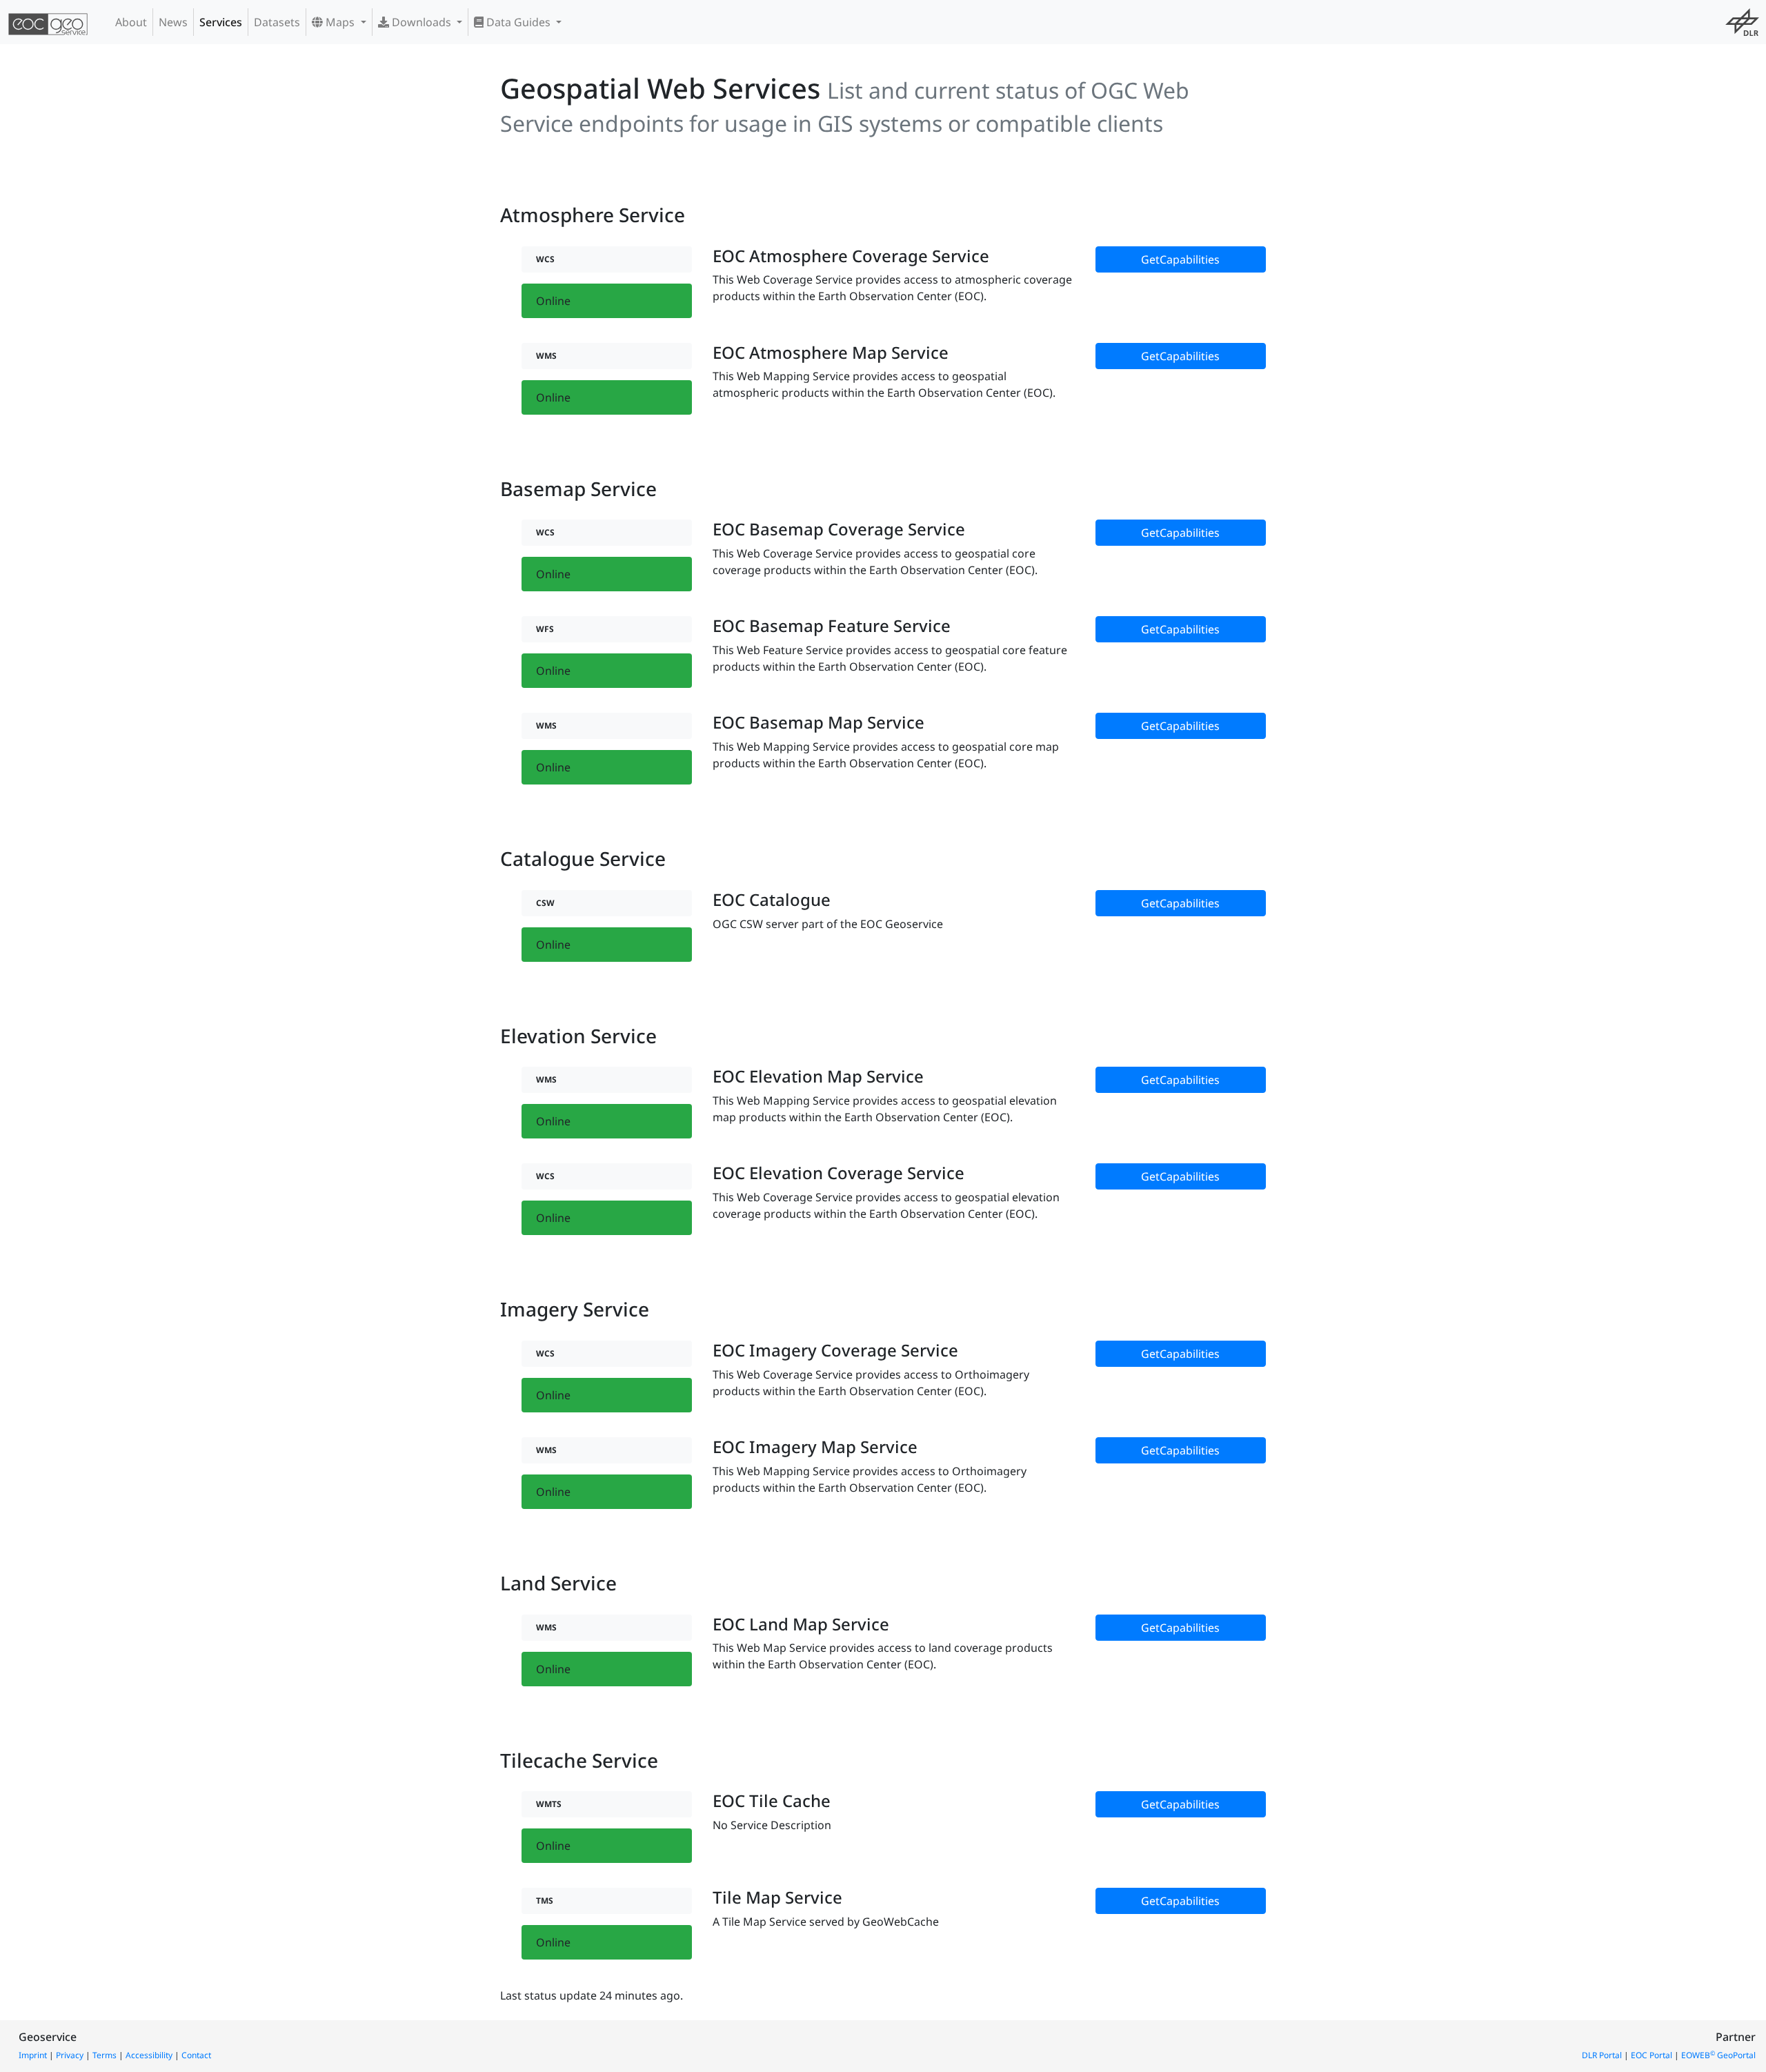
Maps (340, 22)
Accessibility (149, 2055)
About (131, 22)
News (173, 22)
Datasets (277, 22)
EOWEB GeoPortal (1718, 2055)
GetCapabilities (1180, 259)
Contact (196, 2055)
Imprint (33, 2055)
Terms (105, 2055)
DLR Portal (1602, 2055)
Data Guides (518, 22)
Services (221, 22)
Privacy (70, 2055)
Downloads (421, 22)
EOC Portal (1651, 2055)
